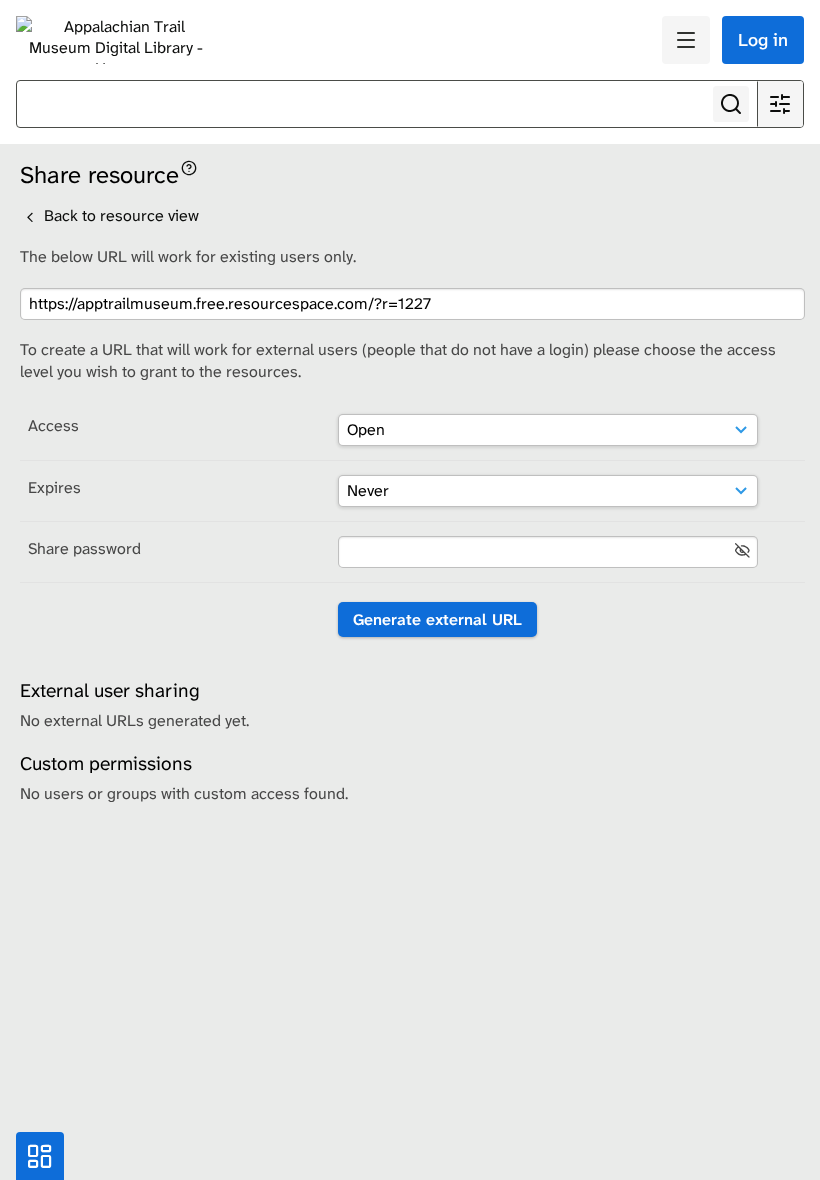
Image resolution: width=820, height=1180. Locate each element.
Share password (84, 548)
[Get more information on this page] (189, 166)
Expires (54, 487)
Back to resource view (119, 215)
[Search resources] (731, 104)
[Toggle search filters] (780, 104)
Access (53, 425)
